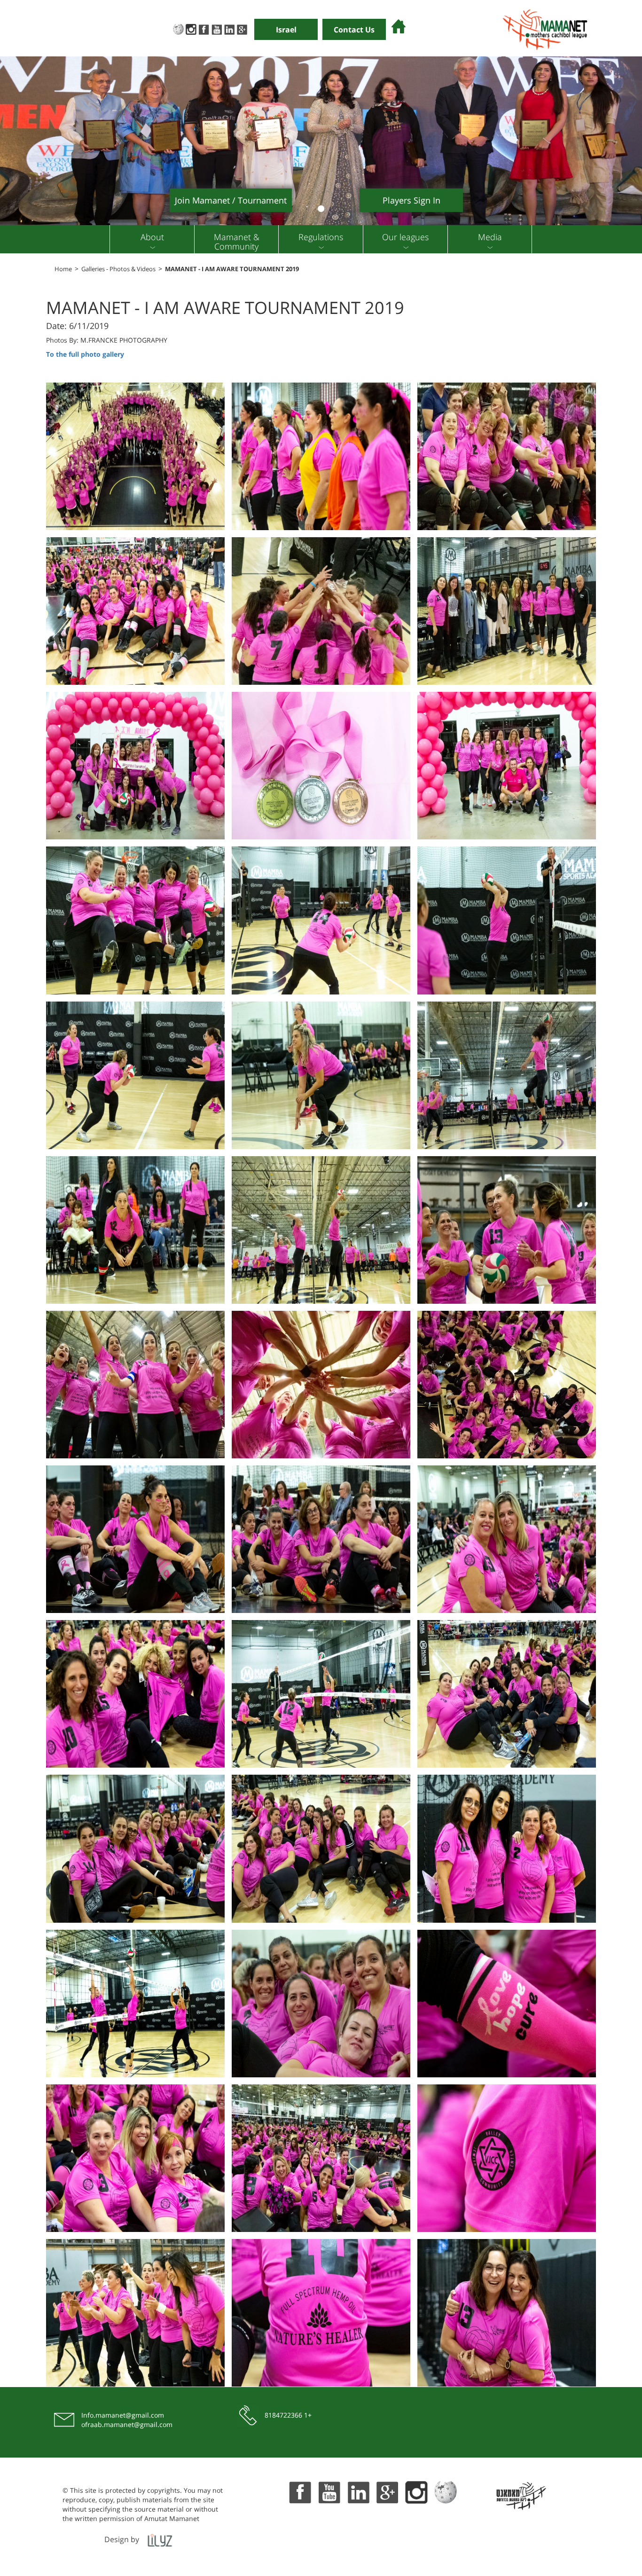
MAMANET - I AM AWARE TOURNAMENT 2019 (232, 269)
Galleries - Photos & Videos (118, 269)
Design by (122, 2539)
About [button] (152, 237)
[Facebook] (204, 28)
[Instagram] (191, 28)
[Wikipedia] (178, 28)
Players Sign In (411, 200)
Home (63, 269)
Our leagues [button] (405, 237)
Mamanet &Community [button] (237, 242)
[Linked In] (229, 28)
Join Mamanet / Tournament (231, 200)
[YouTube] (216, 28)
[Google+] (242, 28)
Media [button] (490, 237)
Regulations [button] (321, 237)
